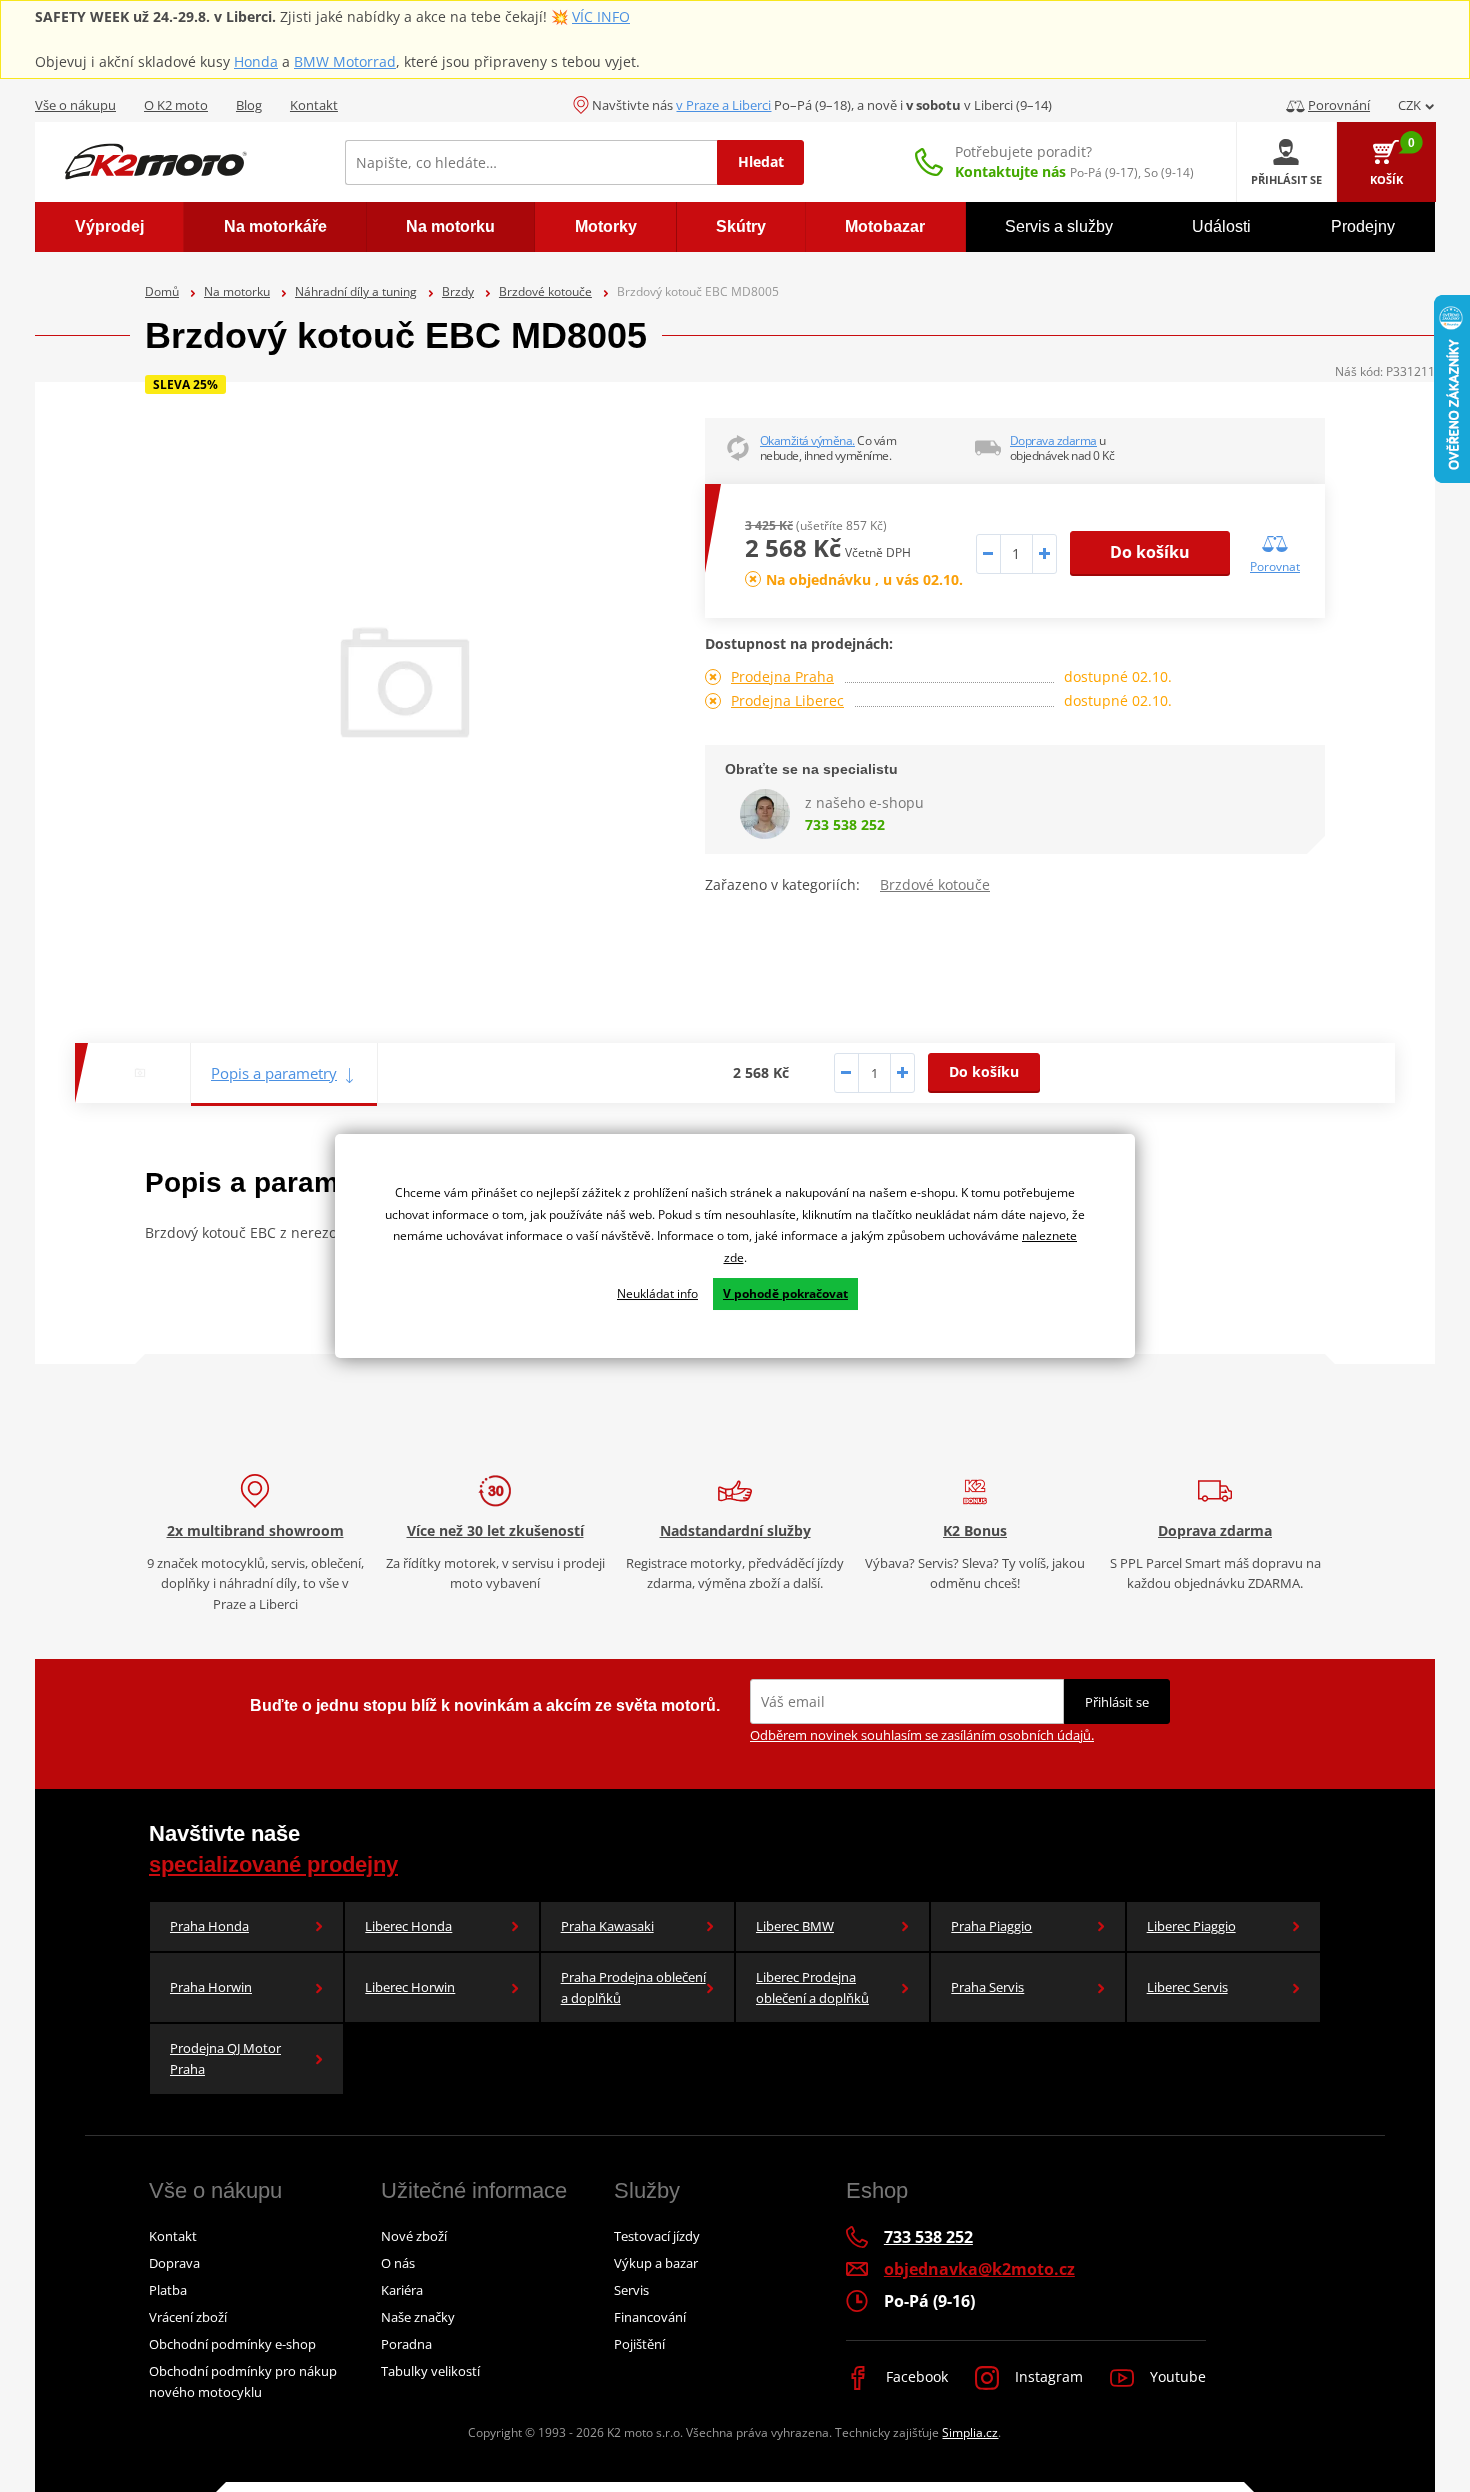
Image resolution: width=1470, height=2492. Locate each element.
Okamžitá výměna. (807, 440)
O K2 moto (176, 105)
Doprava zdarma (1053, 440)
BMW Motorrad (345, 61)
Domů (162, 291)
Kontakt (314, 105)
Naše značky (418, 2317)
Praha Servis (987, 1987)
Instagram (1047, 2376)
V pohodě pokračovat (785, 1293)
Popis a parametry (274, 1073)
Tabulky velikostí (430, 2371)
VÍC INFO (601, 16)
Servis (631, 2290)
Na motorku (237, 291)
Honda (256, 61)
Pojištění (639, 2344)
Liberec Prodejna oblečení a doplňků (812, 1987)
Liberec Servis (1187, 1987)
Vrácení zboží (188, 2317)
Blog (249, 105)
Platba (168, 2290)
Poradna (406, 2344)
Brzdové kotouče (545, 291)
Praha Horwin (211, 1987)
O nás (398, 2263)
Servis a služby (1059, 226)
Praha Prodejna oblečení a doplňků (633, 1987)
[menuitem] (109, 227)
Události (1221, 226)
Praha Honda (209, 1926)
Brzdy (458, 291)
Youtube (1176, 2376)
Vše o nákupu (75, 105)
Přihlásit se (1117, 1702)
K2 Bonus (975, 1530)
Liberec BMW (795, 1926)
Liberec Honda (408, 1926)
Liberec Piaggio (1191, 1926)
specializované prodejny (273, 1864)
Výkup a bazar (656, 2263)
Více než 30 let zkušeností (495, 1530)
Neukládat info (657, 1293)
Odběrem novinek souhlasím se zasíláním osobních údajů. (922, 1735)
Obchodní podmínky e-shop (232, 2344)
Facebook (915, 2376)
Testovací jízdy (657, 2236)
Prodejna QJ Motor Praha (225, 2058)
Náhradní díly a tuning (356, 291)
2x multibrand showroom (255, 1530)
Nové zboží (414, 2236)
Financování (650, 2317)
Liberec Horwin (410, 1987)
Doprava (174, 2263)
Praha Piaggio (991, 1926)
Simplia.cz (970, 2432)
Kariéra (402, 2290)
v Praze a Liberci (723, 105)
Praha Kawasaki (607, 1926)
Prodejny (1363, 226)
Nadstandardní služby (735, 1530)
